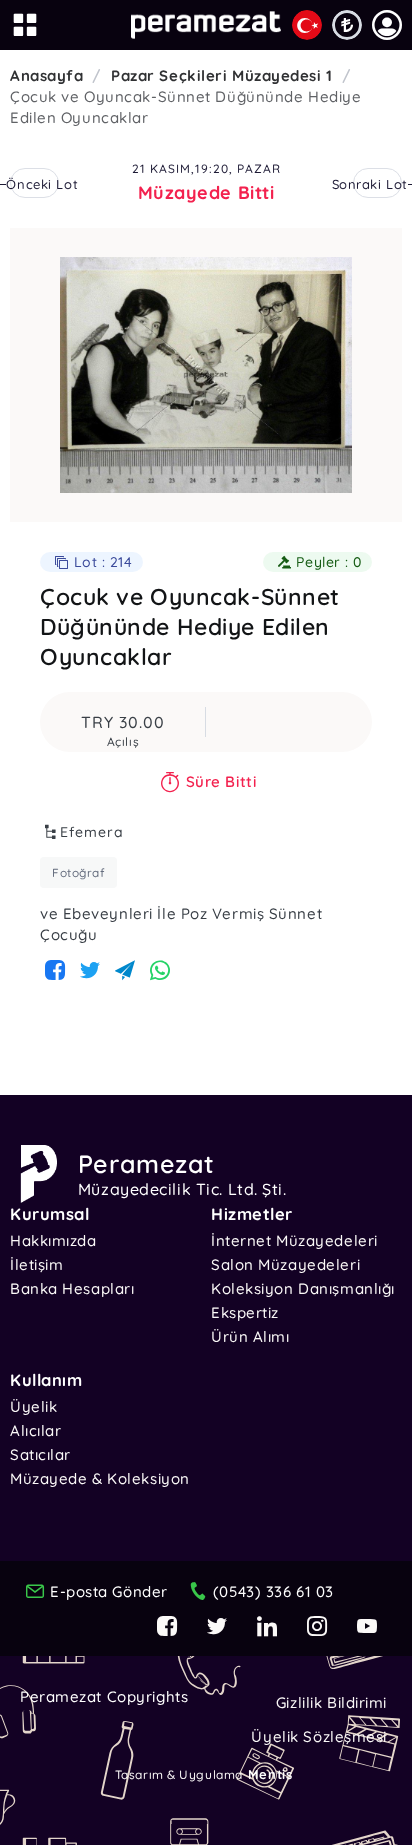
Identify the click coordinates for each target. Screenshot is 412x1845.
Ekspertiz (245, 1312)
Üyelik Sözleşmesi (319, 1736)
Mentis (270, 1774)
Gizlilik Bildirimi (331, 1702)
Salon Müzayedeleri (285, 1264)
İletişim (36, 1264)
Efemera (92, 832)
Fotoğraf (78, 872)
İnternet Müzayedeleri (294, 1240)
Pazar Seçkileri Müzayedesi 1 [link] (222, 75)
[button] (387, 25)
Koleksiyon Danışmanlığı (303, 1288)
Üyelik (33, 1406)
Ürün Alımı (250, 1336)
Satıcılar (40, 1454)
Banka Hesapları (72, 1288)
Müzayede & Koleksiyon (100, 1478)
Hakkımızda (53, 1240)
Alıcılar (35, 1430)
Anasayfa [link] (46, 75)
